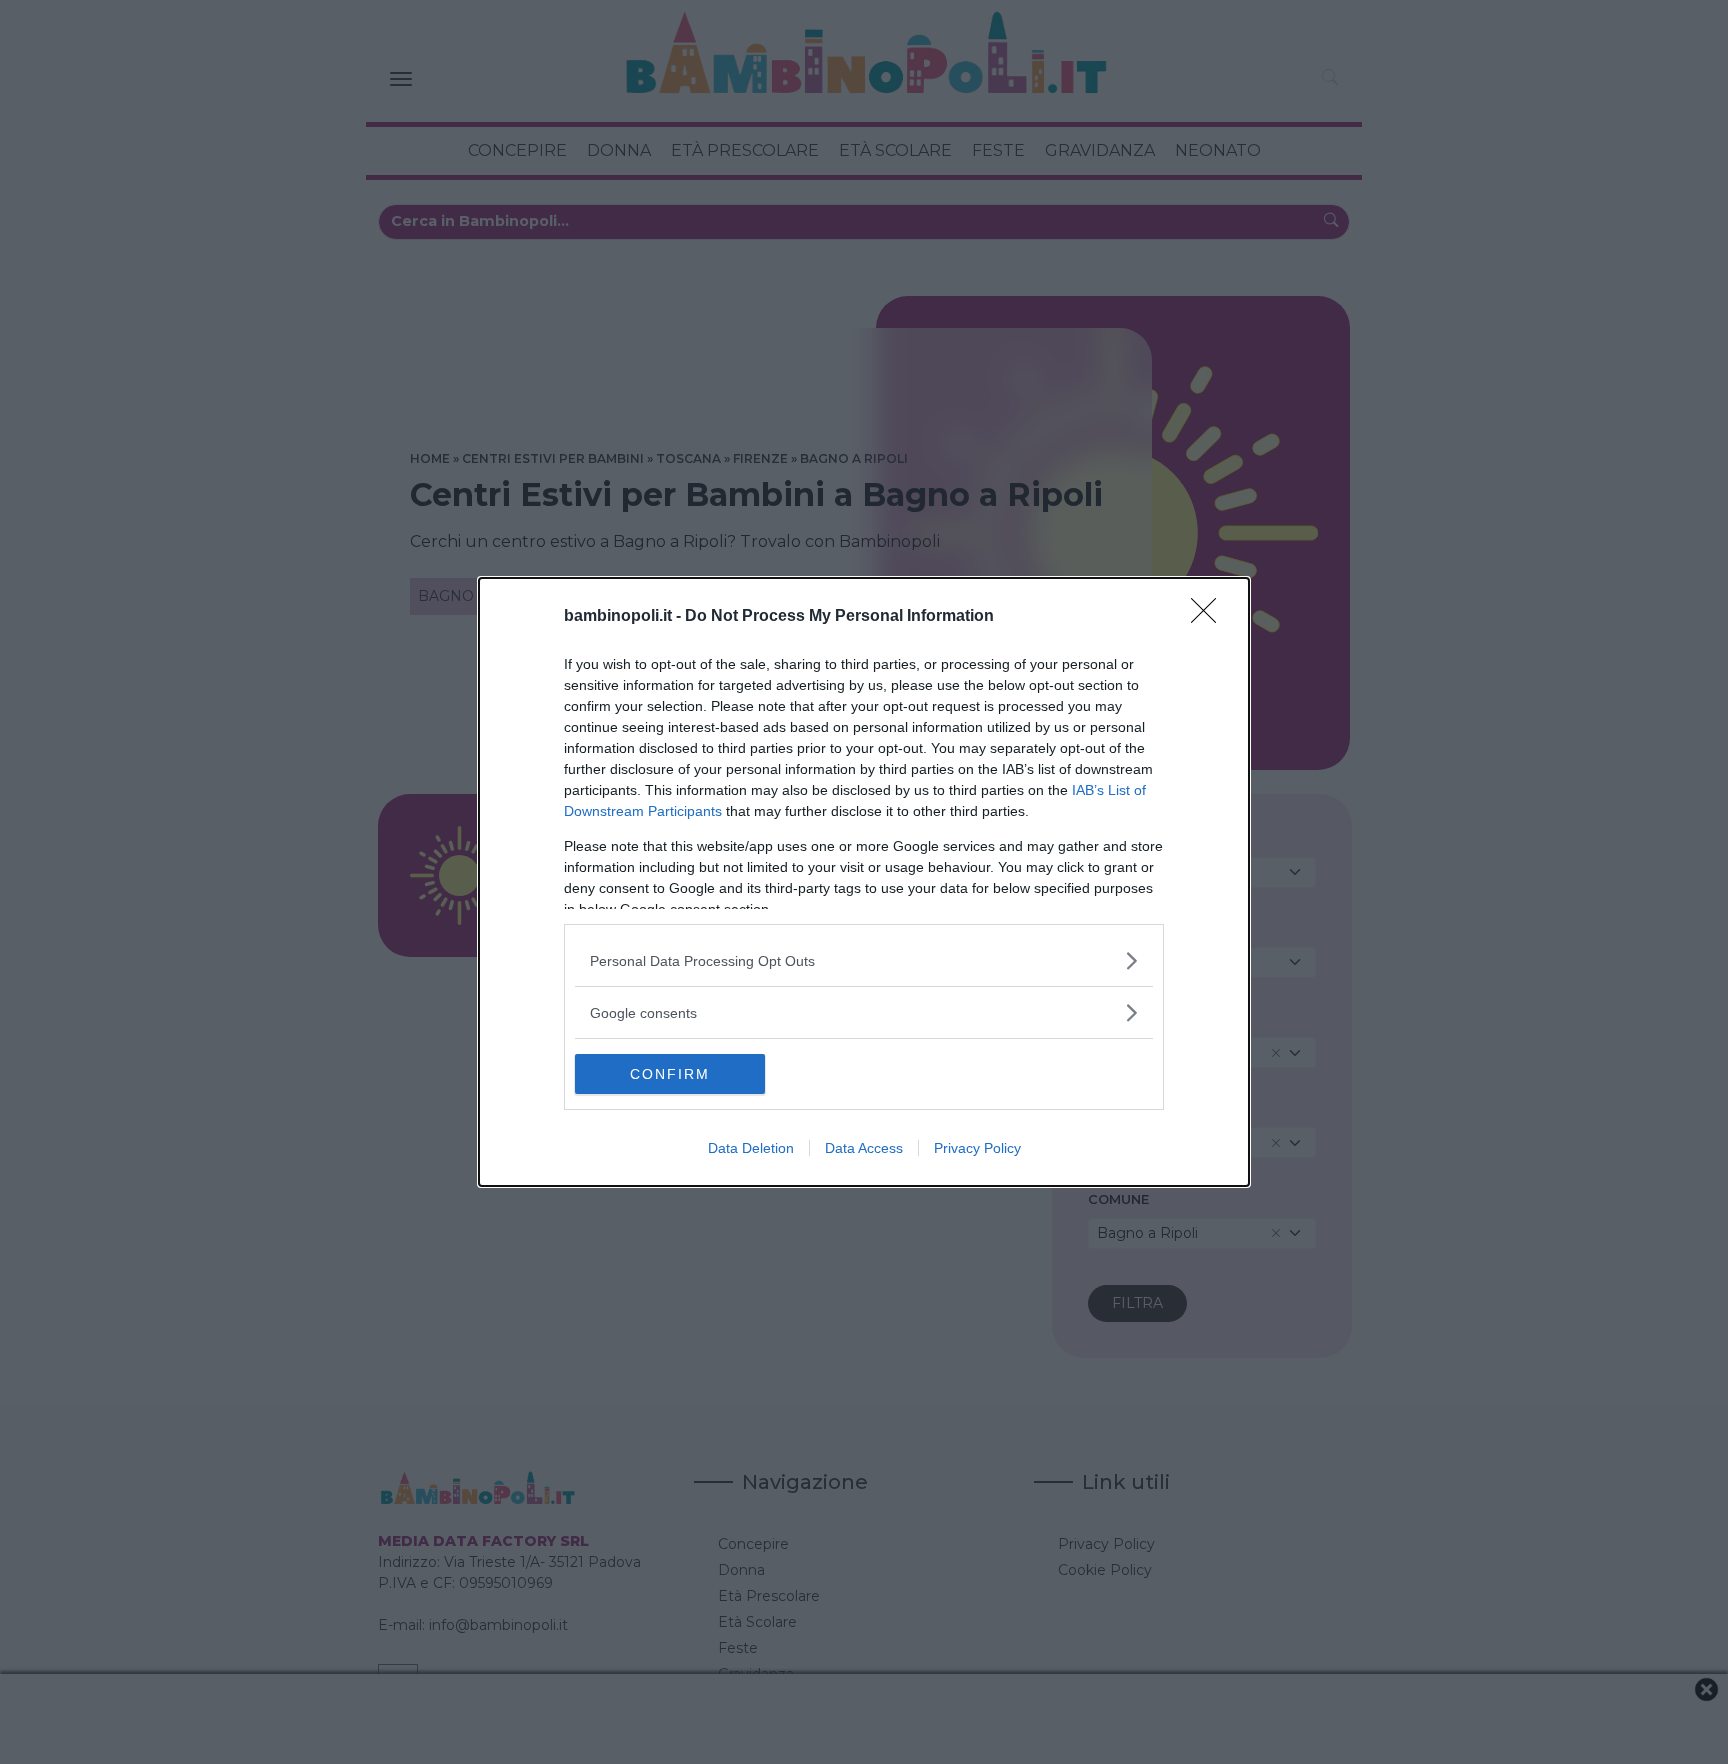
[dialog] (864, 882)
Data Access (864, 1148)
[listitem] (864, 960)
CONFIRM (670, 1074)
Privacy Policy (977, 1148)
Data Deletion (751, 1148)
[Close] (1210, 617)
